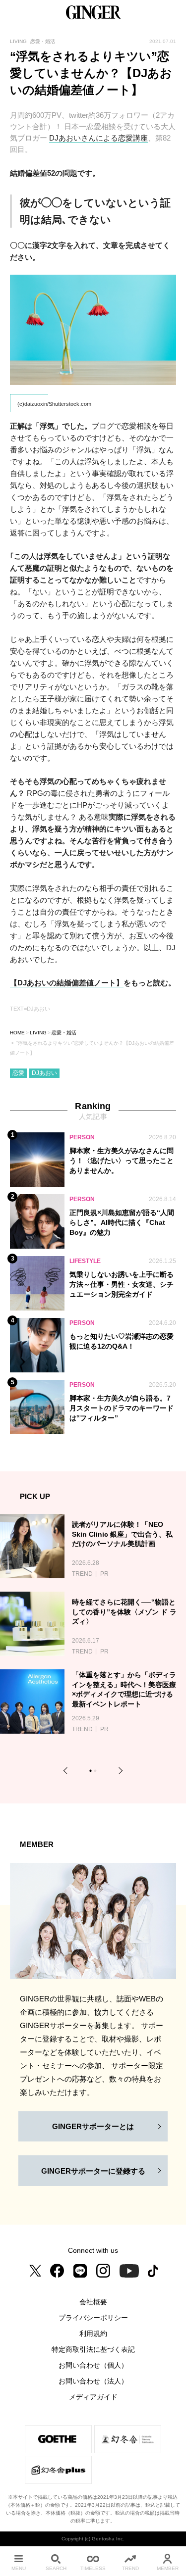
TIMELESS (93, 2568)
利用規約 (93, 2333)
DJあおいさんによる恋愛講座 (98, 138)
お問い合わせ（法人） (93, 2381)
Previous (67, 1771)
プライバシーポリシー (93, 2318)
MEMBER (168, 2568)
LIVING (38, 1033)
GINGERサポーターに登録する (93, 2171)
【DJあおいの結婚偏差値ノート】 (67, 983)
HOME (17, 1033)
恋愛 (18, 1073)
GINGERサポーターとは (93, 2126)
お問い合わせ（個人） (93, 2365)
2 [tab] (96, 1772)
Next (119, 1771)
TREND (130, 2568)
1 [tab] (92, 1772)
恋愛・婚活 (64, 1033)
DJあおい (44, 1073)
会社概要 (93, 2302)
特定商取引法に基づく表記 (93, 2349)
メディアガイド (93, 2397)
